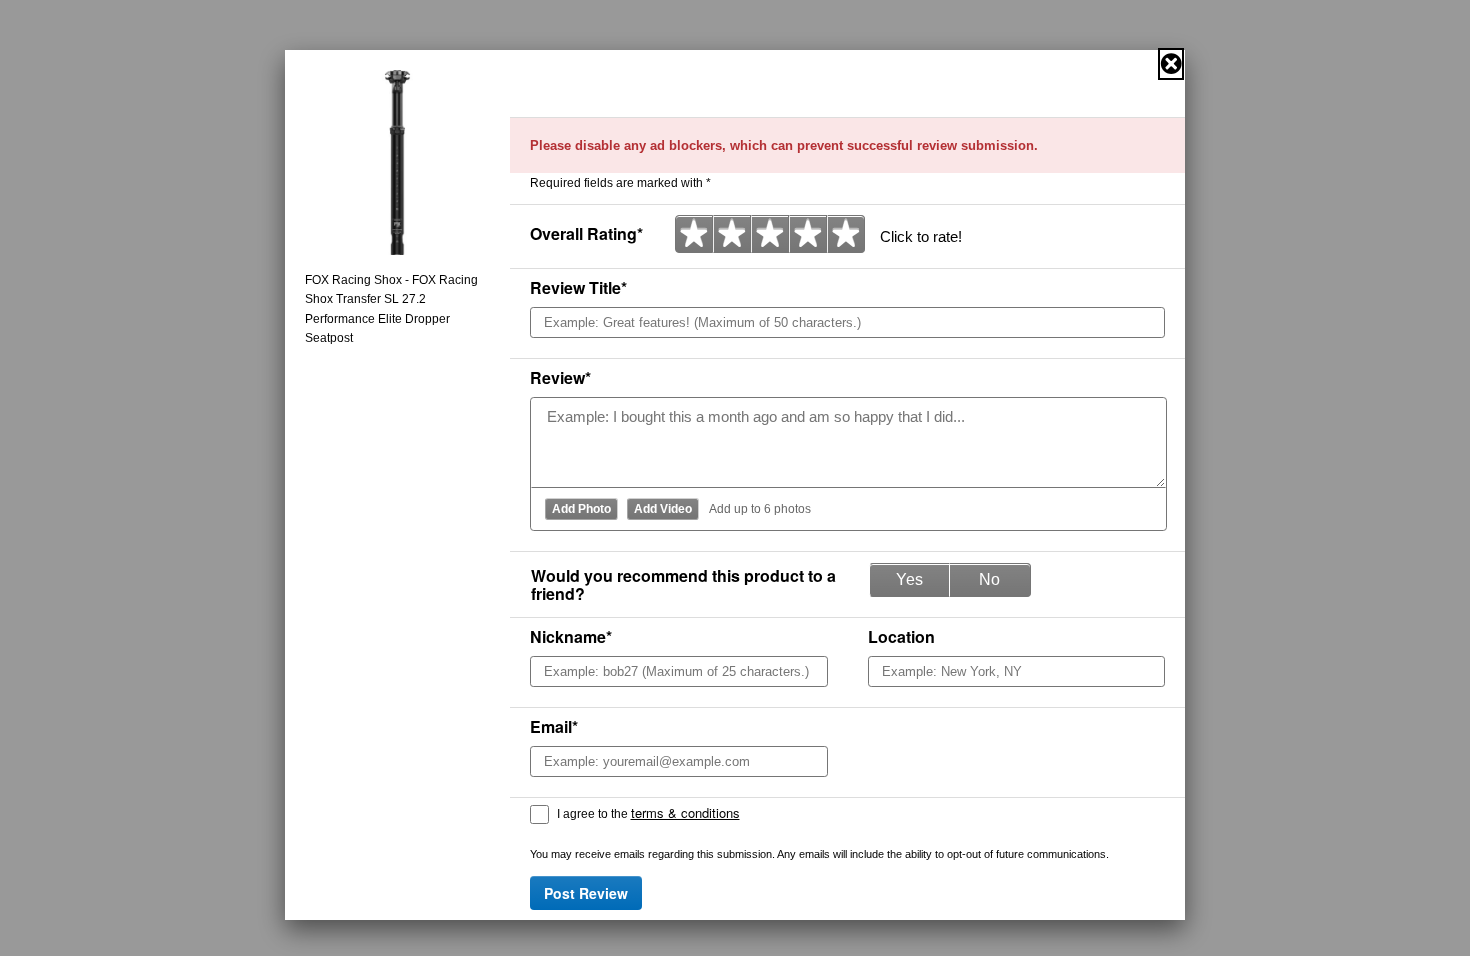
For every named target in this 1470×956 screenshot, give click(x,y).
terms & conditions (685, 812)
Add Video (663, 509)
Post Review (586, 893)
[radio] (694, 234)
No (989, 579)
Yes (909, 579)
